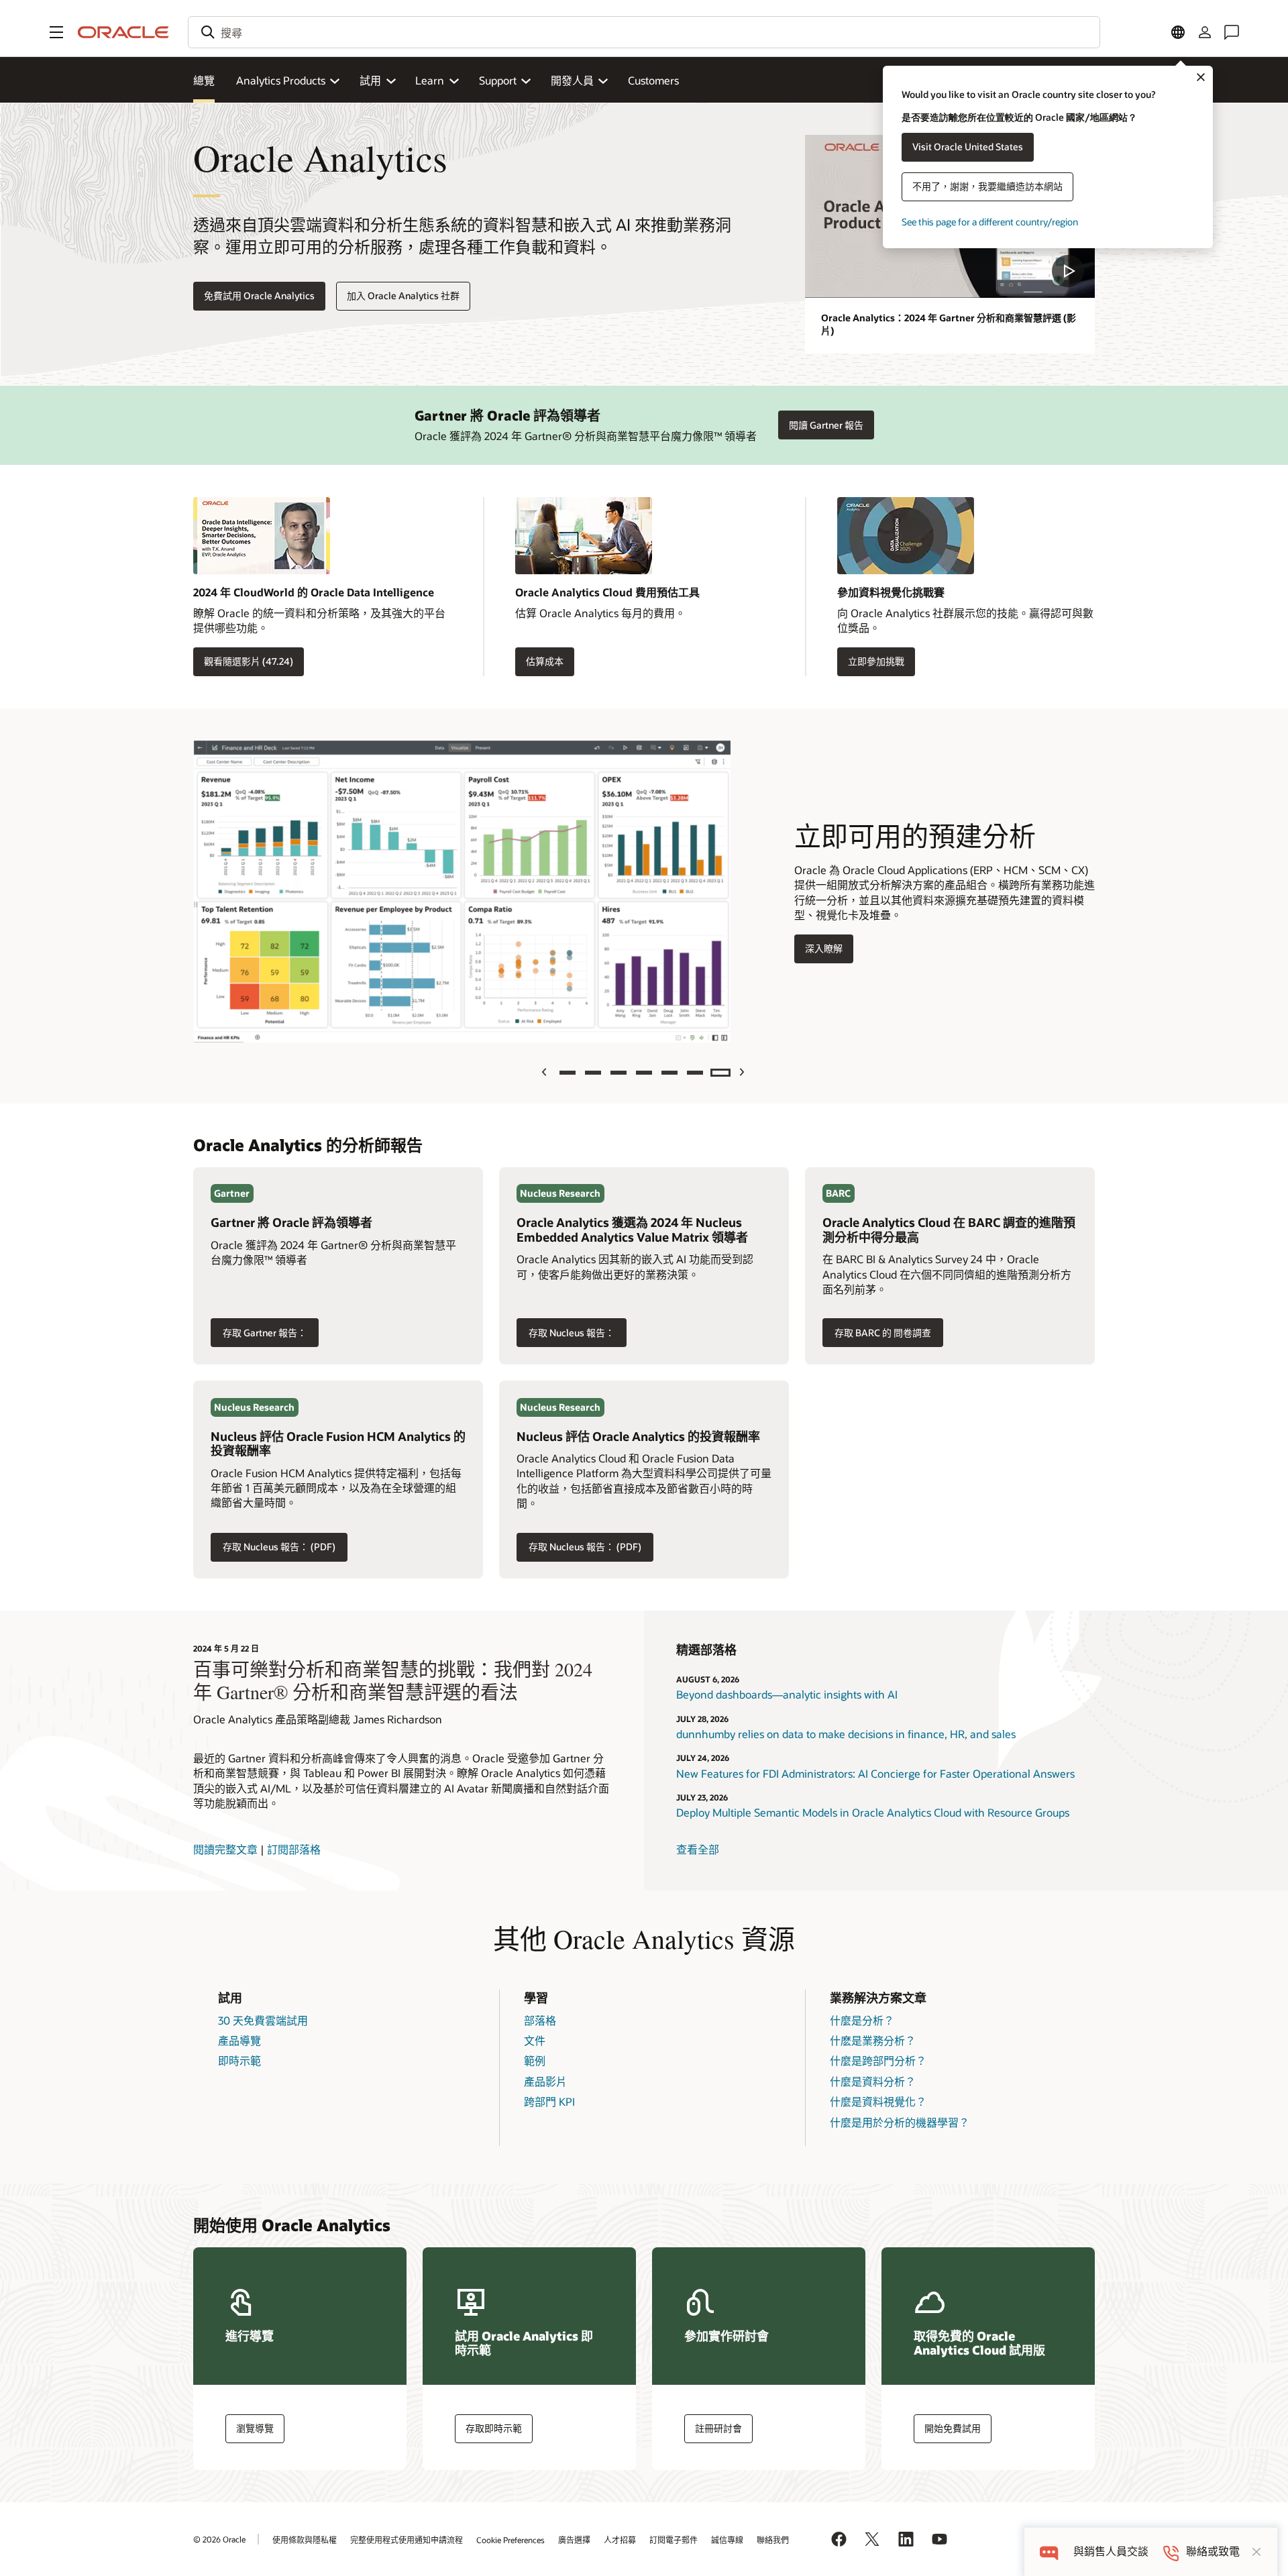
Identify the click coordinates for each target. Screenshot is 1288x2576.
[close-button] (1256, 2552)
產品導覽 (239, 2040)
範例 (535, 2060)
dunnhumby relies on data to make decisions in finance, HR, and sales (846, 1734)
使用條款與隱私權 (305, 2540)
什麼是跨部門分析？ (878, 2060)
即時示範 (239, 2060)
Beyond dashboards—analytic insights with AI (787, 1694)
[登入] (1205, 32)
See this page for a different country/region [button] (990, 222)
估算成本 (545, 661)
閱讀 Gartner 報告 (826, 425)
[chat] (1049, 2552)
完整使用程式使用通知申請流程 (407, 2540)
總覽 (204, 80)
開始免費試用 (953, 2428)
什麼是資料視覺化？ (878, 2101)
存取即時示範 (494, 2428)
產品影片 (545, 2081)
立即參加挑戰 (876, 661)
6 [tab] (695, 1073)
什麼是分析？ (862, 2020)
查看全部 (698, 1849)
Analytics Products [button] (281, 80)
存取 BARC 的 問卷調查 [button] (877, 1329)
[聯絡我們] (1232, 32)
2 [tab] (593, 1073)
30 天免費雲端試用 (263, 2020)
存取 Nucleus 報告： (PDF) (273, 1547)
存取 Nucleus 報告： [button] (566, 1333)
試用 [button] (370, 80)
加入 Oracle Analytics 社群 (403, 296)
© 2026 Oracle (219, 2539)
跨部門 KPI (549, 2101)
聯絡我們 (773, 2540)
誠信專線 (727, 2540)
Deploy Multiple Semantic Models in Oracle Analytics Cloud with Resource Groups (873, 1812)
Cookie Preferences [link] (511, 2540)
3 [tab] (619, 1073)
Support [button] (498, 80)
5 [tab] (669, 1073)
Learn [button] (430, 80)
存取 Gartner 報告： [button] (259, 1333)
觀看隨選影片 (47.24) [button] (249, 661)
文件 (535, 2040)
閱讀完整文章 (225, 1849)
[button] (56, 32)
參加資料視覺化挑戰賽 (891, 592)
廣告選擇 (574, 2540)
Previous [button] (546, 1072)
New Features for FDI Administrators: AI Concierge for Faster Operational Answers (875, 1773)
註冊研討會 (718, 2428)
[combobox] (644, 32)
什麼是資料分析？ (873, 2081)
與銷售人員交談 (1111, 2552)
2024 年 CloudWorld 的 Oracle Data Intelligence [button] (314, 592)
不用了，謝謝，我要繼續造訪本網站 (987, 186)
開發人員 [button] (572, 80)
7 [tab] (720, 1073)
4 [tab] (644, 1073)
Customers (653, 80)
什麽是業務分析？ (873, 2040)
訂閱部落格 (294, 1849)
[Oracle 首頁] (123, 32)
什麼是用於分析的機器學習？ (900, 2122)
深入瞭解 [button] (818, 949)
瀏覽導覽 (255, 2428)
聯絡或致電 (1213, 2552)
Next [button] (743, 1072)
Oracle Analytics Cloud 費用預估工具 (607, 592)
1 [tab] (568, 1073)
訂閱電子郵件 (674, 2540)
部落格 (540, 2020)
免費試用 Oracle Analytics (259, 296)
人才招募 (620, 2540)
